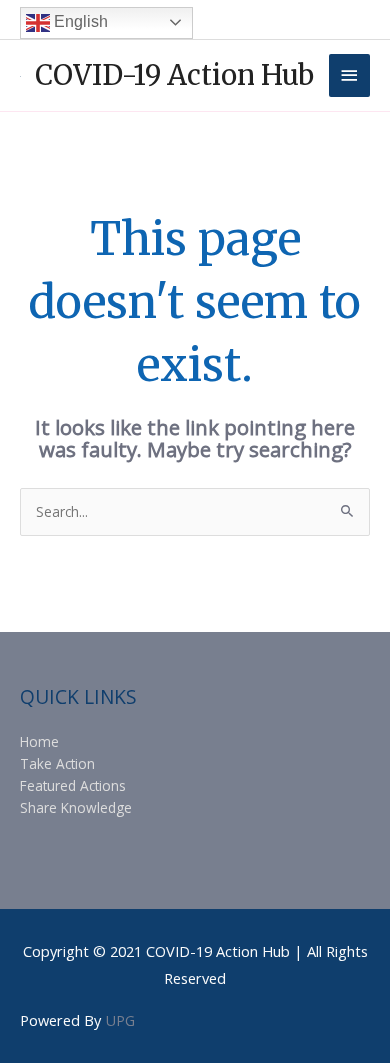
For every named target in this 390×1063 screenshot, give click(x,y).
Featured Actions (73, 785)
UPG (120, 1020)
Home (39, 741)
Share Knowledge (76, 807)
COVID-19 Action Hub (174, 75)
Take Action (57, 763)
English (79, 21)
